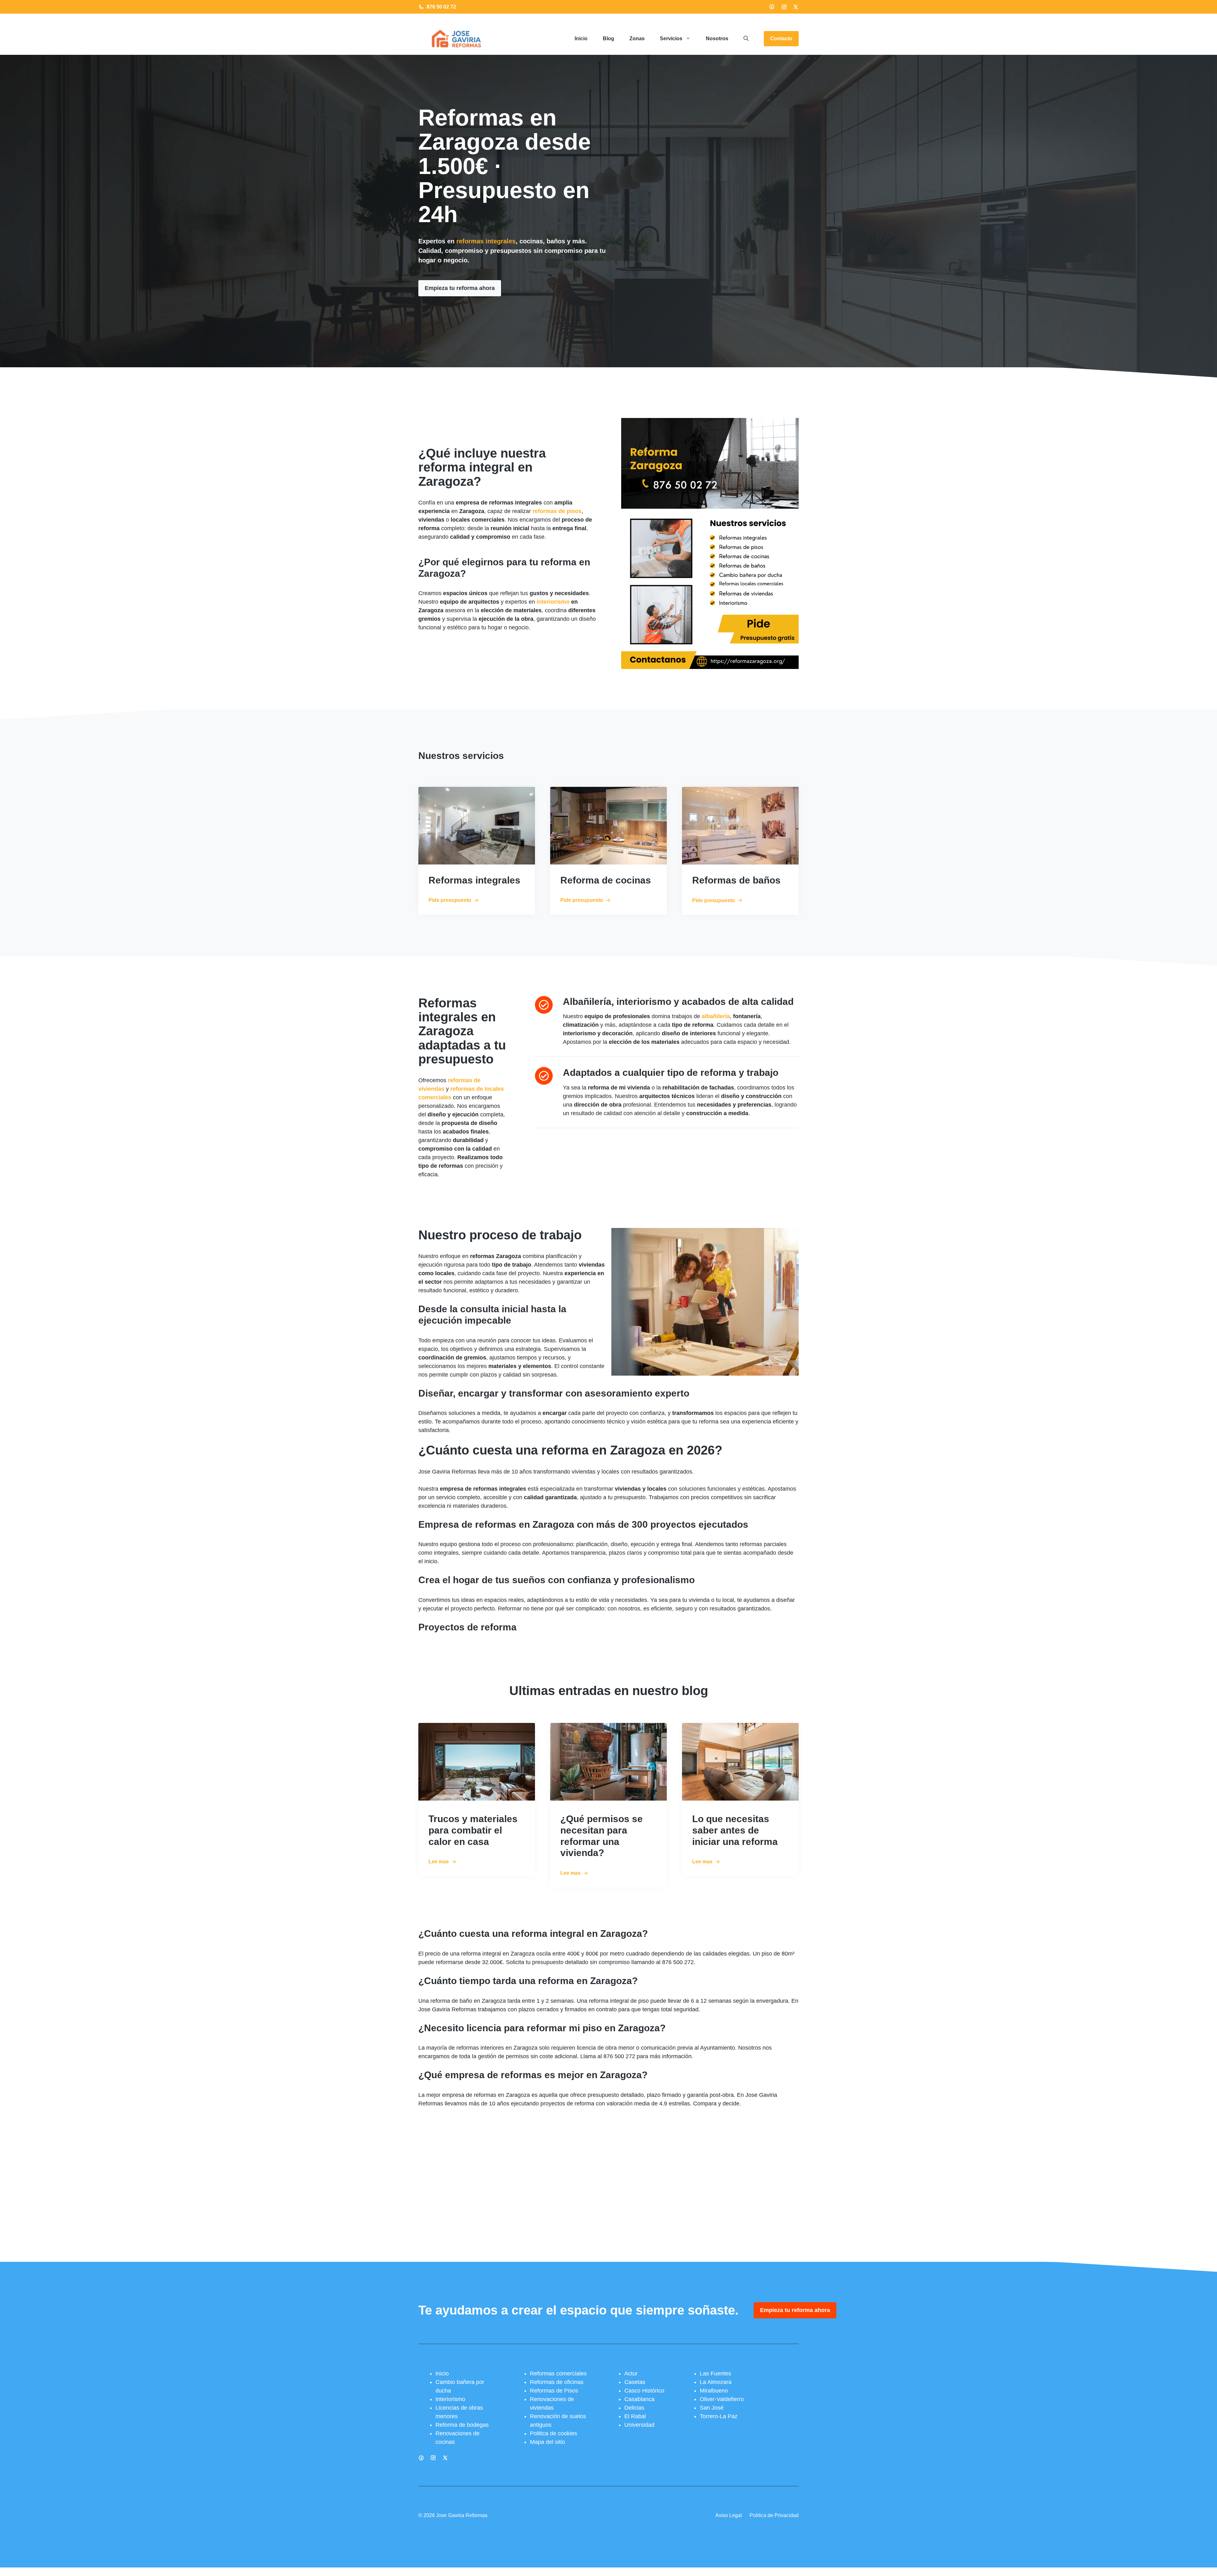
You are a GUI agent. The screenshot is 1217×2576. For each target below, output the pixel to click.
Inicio (581, 39)
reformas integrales (486, 241)
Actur (631, 2374)
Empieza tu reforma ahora (460, 288)
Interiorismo (450, 2399)
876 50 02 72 (441, 7)
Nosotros (717, 39)
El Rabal (635, 2416)
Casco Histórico (644, 2391)
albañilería (716, 1016)
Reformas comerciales (558, 2374)
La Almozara (716, 2382)
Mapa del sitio (547, 2442)
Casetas (635, 2382)
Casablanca (639, 2399)
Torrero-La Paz (719, 2416)
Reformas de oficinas (557, 2382)
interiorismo (553, 602)
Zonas (637, 39)
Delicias (634, 2408)
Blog (608, 39)
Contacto (781, 39)
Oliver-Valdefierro (722, 2399)
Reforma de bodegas (462, 2425)
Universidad (639, 2425)
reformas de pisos (557, 511)
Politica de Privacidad (774, 2515)
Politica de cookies (554, 2433)
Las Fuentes (715, 2374)
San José (712, 2408)
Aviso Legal (729, 2515)
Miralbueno (714, 2391)
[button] (746, 39)
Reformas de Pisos (554, 2391)
